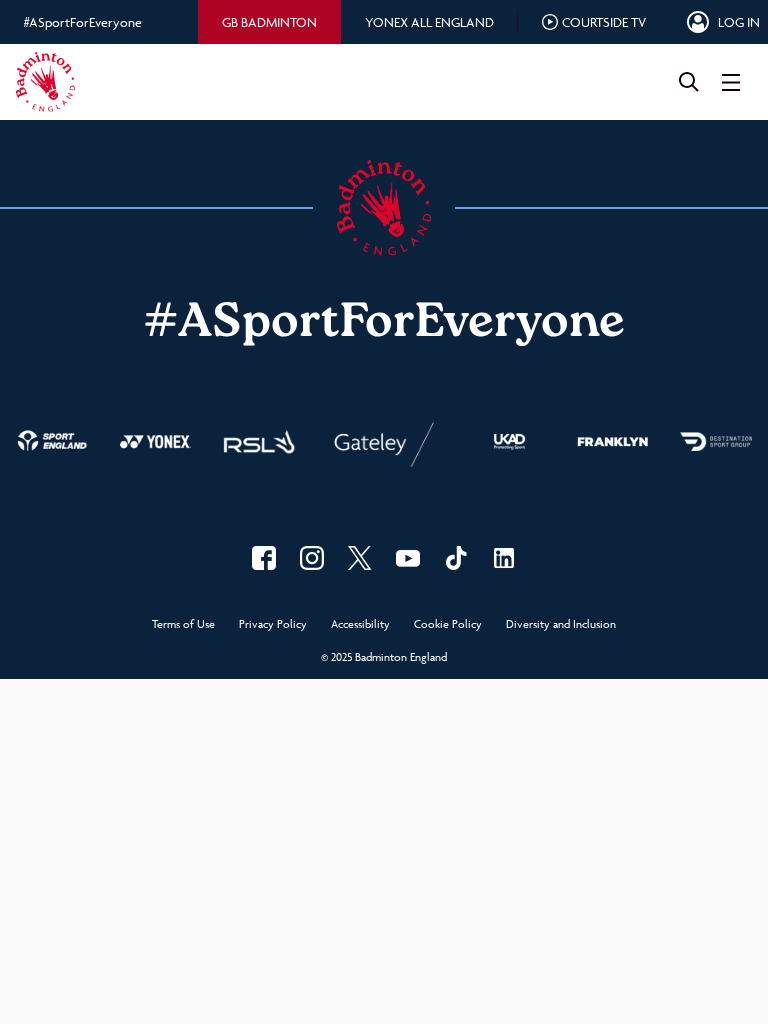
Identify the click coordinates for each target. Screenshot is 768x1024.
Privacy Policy (273, 624)
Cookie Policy (448, 624)
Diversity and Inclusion (561, 624)
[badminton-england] (504, 558)
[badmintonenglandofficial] (456, 558)
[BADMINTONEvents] (408, 558)
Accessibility (360, 624)
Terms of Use (183, 624)
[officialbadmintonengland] (312, 558)
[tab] (269, 22)
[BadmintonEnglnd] (360, 558)
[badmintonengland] (264, 558)
